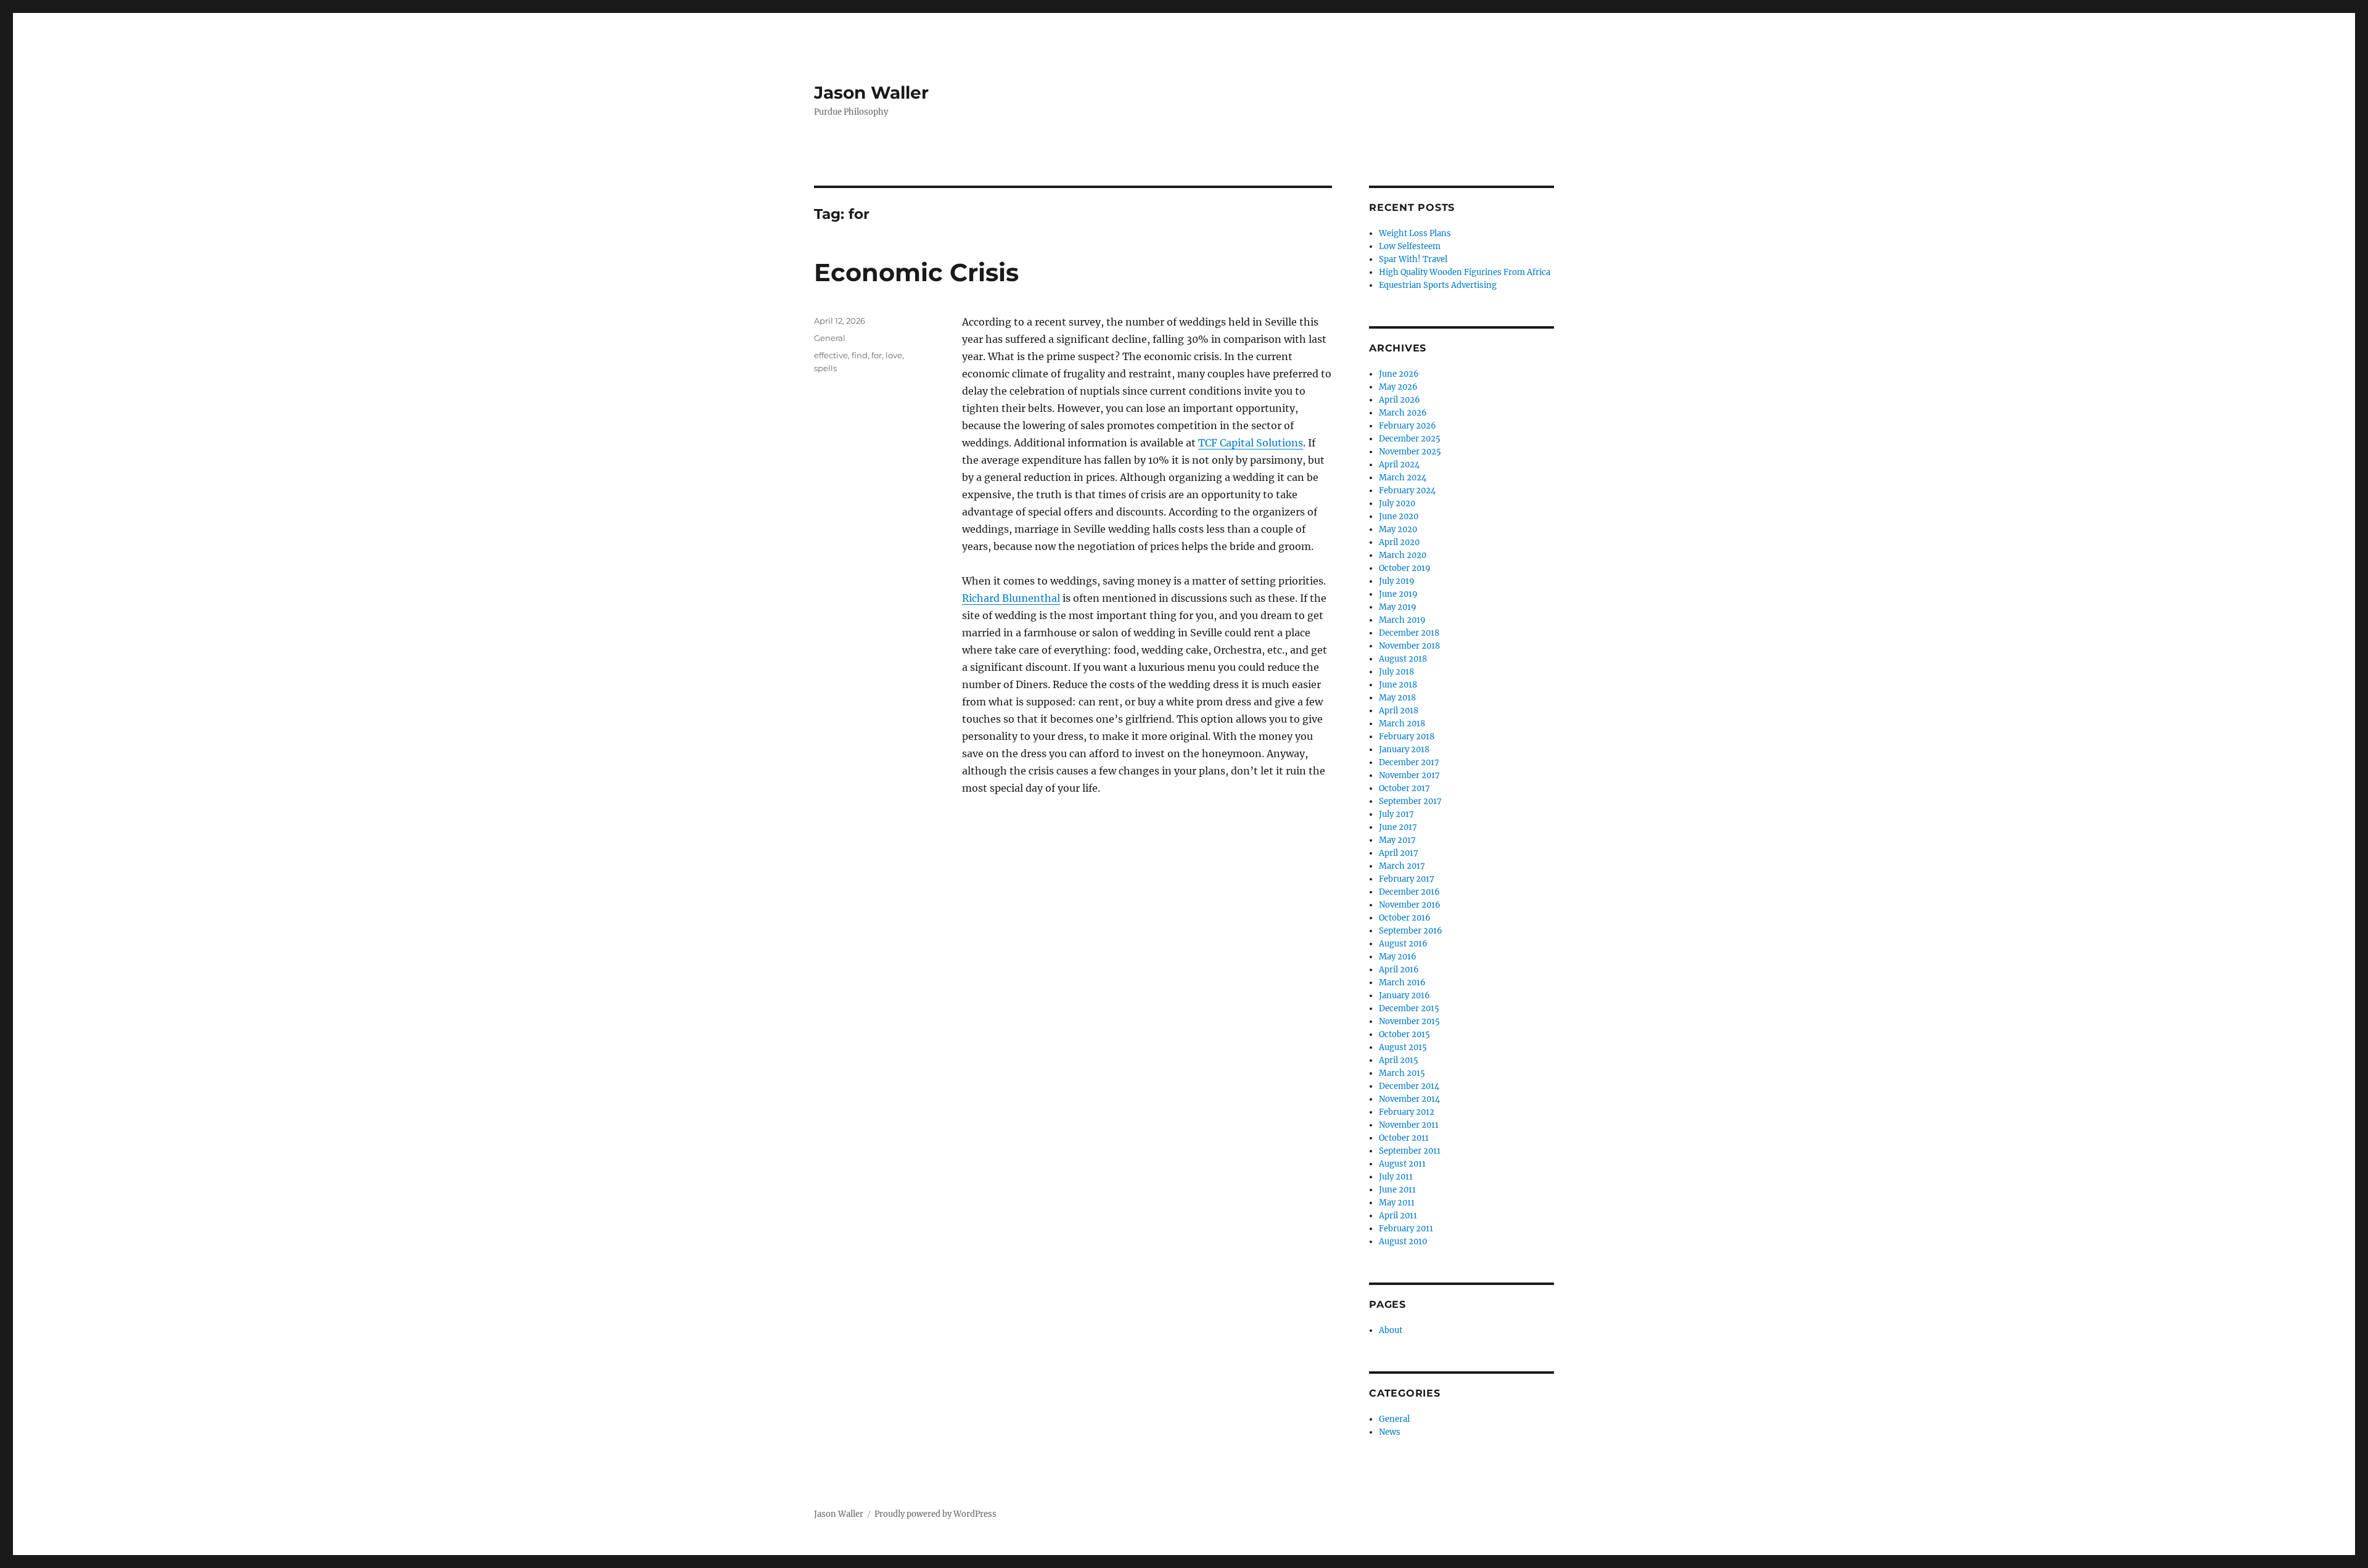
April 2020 (1399, 542)
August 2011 (1402, 1164)
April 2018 (1399, 711)
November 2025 (1410, 452)
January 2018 (1404, 749)
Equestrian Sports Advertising (1438, 285)
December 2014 (1409, 1086)
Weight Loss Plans (1415, 233)
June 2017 (1398, 827)
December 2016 (1409, 892)
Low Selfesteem (1410, 246)
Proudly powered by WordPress (935, 1514)
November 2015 (1409, 1021)
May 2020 (1398, 529)
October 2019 (1405, 568)
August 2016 (1403, 944)
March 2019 (1402, 620)
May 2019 (1398, 607)
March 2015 (1402, 1073)
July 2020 (1397, 503)
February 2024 (1407, 491)
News (1390, 1432)
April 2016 (1399, 970)
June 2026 (1399, 374)
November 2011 (1409, 1125)
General (830, 338)
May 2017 (1397, 840)
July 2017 (1396, 814)
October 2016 (1405, 918)
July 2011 (1396, 1177)
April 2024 (1399, 465)
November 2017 (1409, 775)
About (1391, 1330)
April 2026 (1400, 400)
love (894, 355)
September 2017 (1410, 801)
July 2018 (1396, 672)
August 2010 (1403, 1242)
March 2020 (1403, 555)
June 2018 (1398, 685)
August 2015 (1403, 1047)
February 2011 (1406, 1229)
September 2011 (1410, 1151)
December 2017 (1409, 762)
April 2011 (1398, 1216)
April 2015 (1399, 1060)
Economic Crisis (916, 272)
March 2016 (1402, 983)
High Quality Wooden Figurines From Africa (1465, 272)
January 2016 (1404, 995)
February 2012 (1407, 1112)
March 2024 (1403, 478)
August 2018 (1403, 659)
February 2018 (1407, 737)
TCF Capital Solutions (1251, 443)
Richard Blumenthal (1011, 598)
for (877, 355)
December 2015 (1409, 1008)
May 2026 (1398, 387)
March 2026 (1403, 413)
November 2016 (1410, 905)
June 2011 (1397, 1190)
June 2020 (1399, 516)
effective (831, 355)
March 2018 (1402, 724)
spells (825, 368)
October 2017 (1404, 788)
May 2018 (1397, 698)
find (860, 355)
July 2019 (1397, 581)
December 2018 (1409, 633)
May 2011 (1397, 1203)
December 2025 (1410, 439)
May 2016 (1398, 957)
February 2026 (1408, 426)
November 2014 (1409, 1099)
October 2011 (1404, 1138)
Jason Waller (871, 92)
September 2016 (1411, 931)
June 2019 (1398, 594)
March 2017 (1402, 866)
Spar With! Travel (1413, 259)
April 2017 (1399, 853)
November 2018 (1409, 646)
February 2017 (1407, 879)
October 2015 (1404, 1034)
